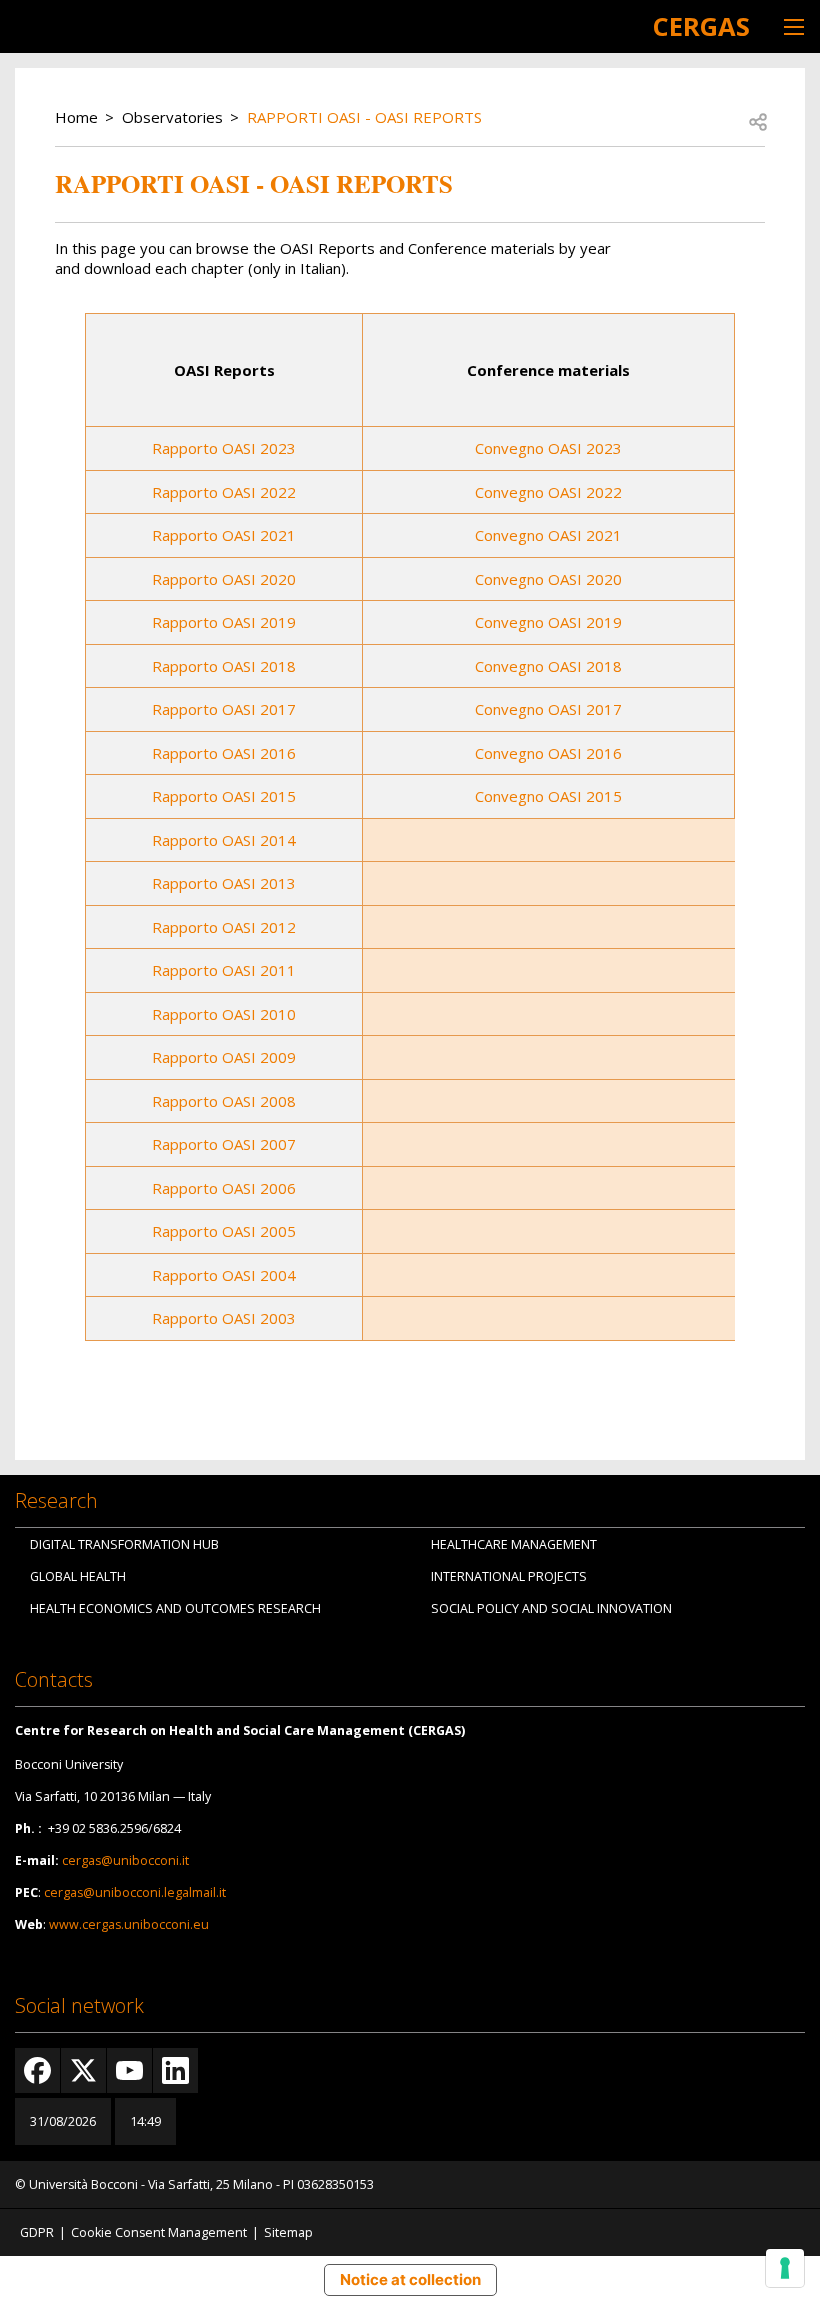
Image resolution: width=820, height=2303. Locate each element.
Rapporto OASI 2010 (224, 1014)
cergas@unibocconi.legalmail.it (135, 1892)
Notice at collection (410, 2279)
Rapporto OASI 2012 (224, 927)
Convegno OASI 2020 (548, 579)
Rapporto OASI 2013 (224, 883)
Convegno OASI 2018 (548, 666)
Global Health (78, 1576)
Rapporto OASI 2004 (224, 1275)
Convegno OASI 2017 (548, 709)
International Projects (509, 1576)
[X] (83, 2070)
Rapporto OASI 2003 (224, 1318)
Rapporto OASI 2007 (224, 1144)
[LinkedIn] (175, 2070)
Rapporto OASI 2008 (224, 1101)
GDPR (37, 2232)
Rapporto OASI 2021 (224, 535)
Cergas (701, 26)
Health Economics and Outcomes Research (175, 1608)
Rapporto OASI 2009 (224, 1057)
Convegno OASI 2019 (548, 622)
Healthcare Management (514, 1544)
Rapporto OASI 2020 (224, 579)
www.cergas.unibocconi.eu (129, 1924)
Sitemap (288, 2232)
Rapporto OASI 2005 (224, 1231)
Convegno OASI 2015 (548, 796)
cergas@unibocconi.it (125, 1860)
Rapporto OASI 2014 (224, 840)
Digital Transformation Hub (124, 1544)
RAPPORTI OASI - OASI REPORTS (364, 117)
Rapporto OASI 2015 (224, 796)
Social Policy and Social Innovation (551, 1608)
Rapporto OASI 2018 (224, 666)
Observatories (172, 117)
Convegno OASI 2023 (548, 448)
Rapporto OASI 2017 (224, 709)
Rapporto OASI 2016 (224, 753)
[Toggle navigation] (794, 26)
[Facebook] (37, 2070)
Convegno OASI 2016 (548, 753)
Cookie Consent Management (159, 2232)
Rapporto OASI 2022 (224, 492)
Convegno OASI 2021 (548, 535)
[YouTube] (129, 2070)
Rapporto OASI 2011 (224, 970)
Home (76, 117)
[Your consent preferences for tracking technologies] (785, 2268)
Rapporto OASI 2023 (224, 448)
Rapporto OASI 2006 (224, 1188)
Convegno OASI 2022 (548, 492)
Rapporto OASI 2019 (224, 622)
